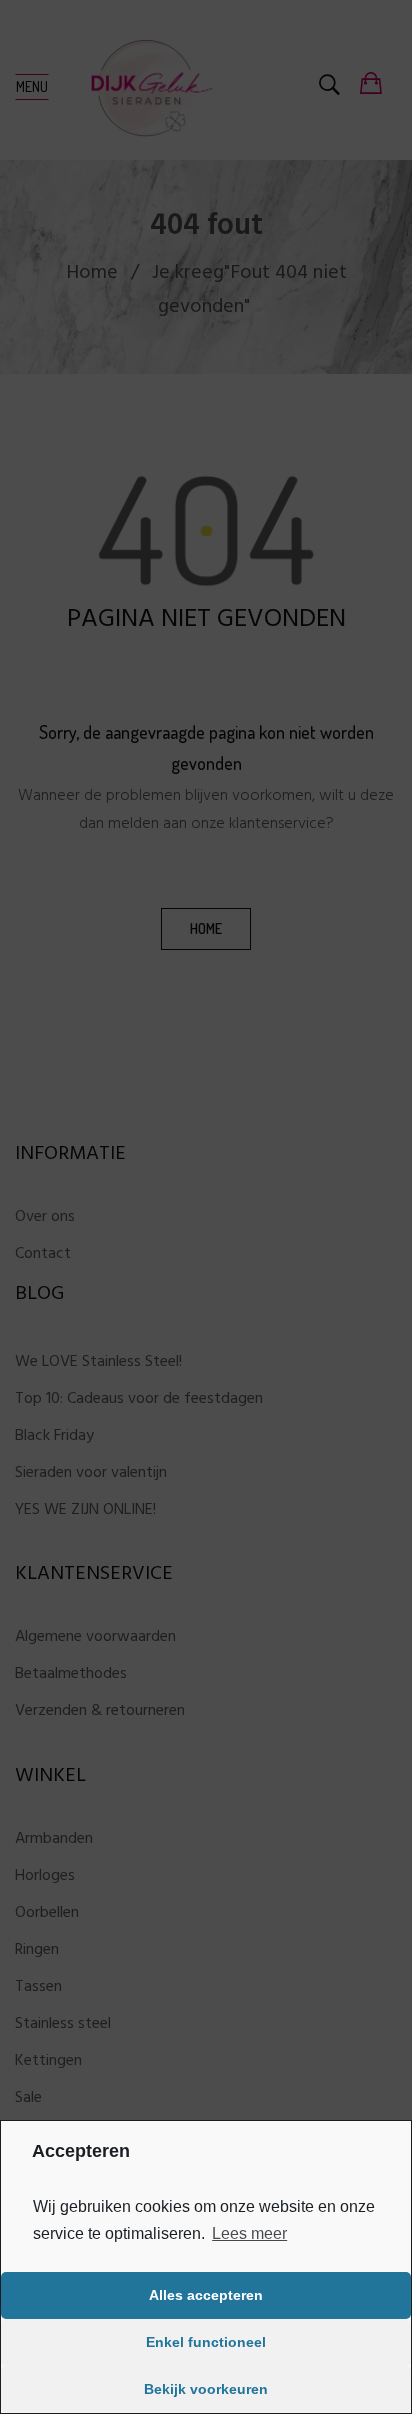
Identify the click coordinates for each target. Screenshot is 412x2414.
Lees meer (249, 2233)
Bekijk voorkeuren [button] (206, 2389)
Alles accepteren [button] (206, 2295)
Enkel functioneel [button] (206, 2342)
